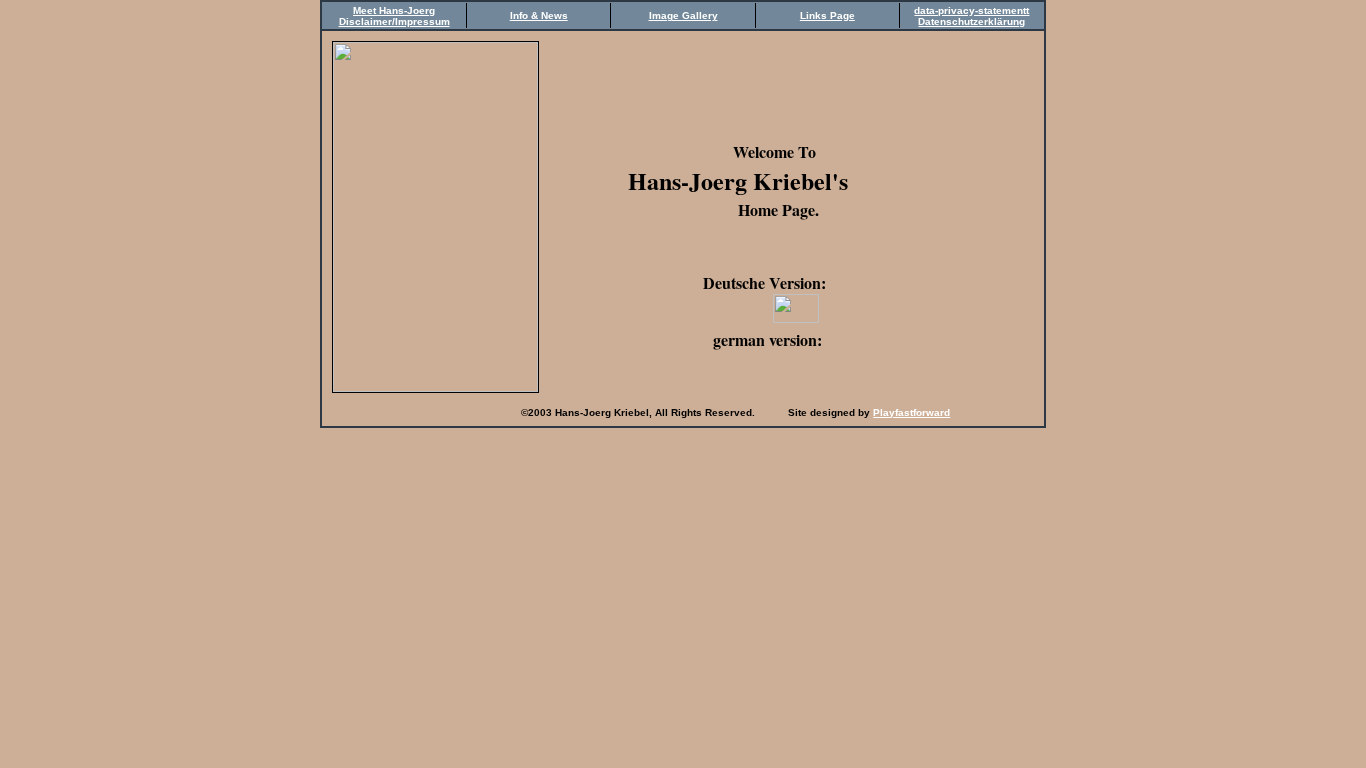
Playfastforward (911, 412)
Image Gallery (683, 15)
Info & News (539, 15)
